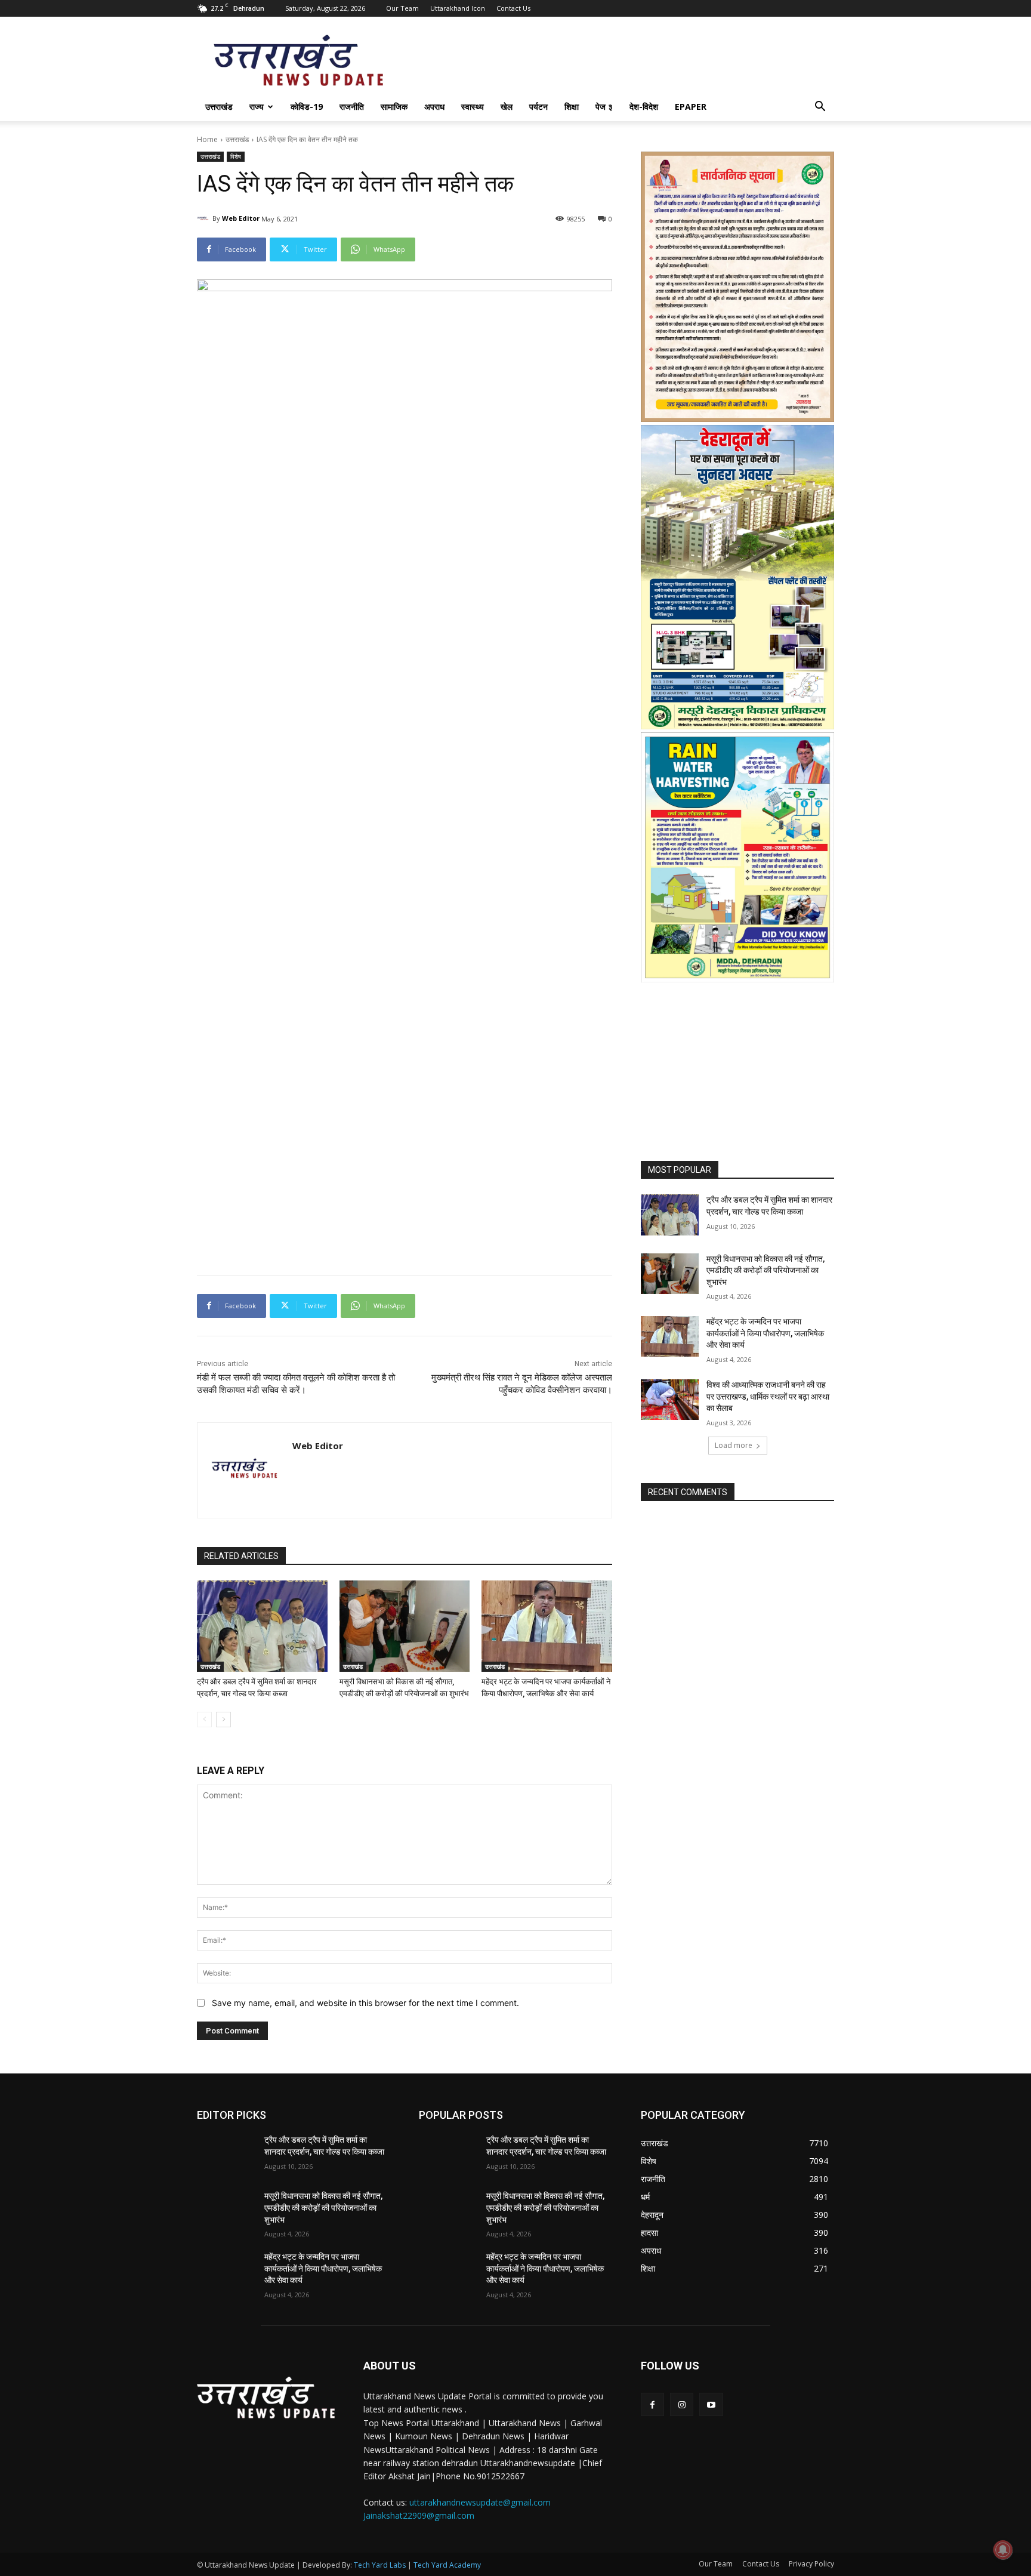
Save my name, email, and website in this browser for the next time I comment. (365, 2003)
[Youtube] (711, 2404)
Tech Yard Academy (447, 2565)
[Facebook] (652, 2404)
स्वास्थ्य (473, 107)
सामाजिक (394, 107)
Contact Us (513, 8)
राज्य (257, 107)
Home (207, 139)
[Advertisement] (405, 890)
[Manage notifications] (1003, 2550)
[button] (820, 108)
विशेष (236, 156)
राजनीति (352, 107)
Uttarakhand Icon (458, 8)
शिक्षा (572, 107)
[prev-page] (204, 1720)
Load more (734, 1445)
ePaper (691, 107)
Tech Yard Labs (380, 2565)
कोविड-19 (307, 107)
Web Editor (241, 218)
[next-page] (223, 1720)
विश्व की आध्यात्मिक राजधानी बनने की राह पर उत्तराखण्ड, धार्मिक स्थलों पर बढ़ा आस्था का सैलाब (768, 1396)
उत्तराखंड (219, 107)
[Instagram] (682, 2404)
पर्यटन (538, 107)
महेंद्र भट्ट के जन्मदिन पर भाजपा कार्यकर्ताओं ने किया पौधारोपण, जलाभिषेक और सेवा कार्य (765, 1333)
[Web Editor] (205, 218)
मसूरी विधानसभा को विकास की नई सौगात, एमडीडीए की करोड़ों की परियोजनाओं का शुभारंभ (765, 1270)
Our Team (402, 8)
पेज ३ (604, 107)
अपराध (434, 107)
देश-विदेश (644, 107)
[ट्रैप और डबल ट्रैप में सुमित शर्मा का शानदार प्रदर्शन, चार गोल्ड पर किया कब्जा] (262, 1626)
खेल (507, 107)
